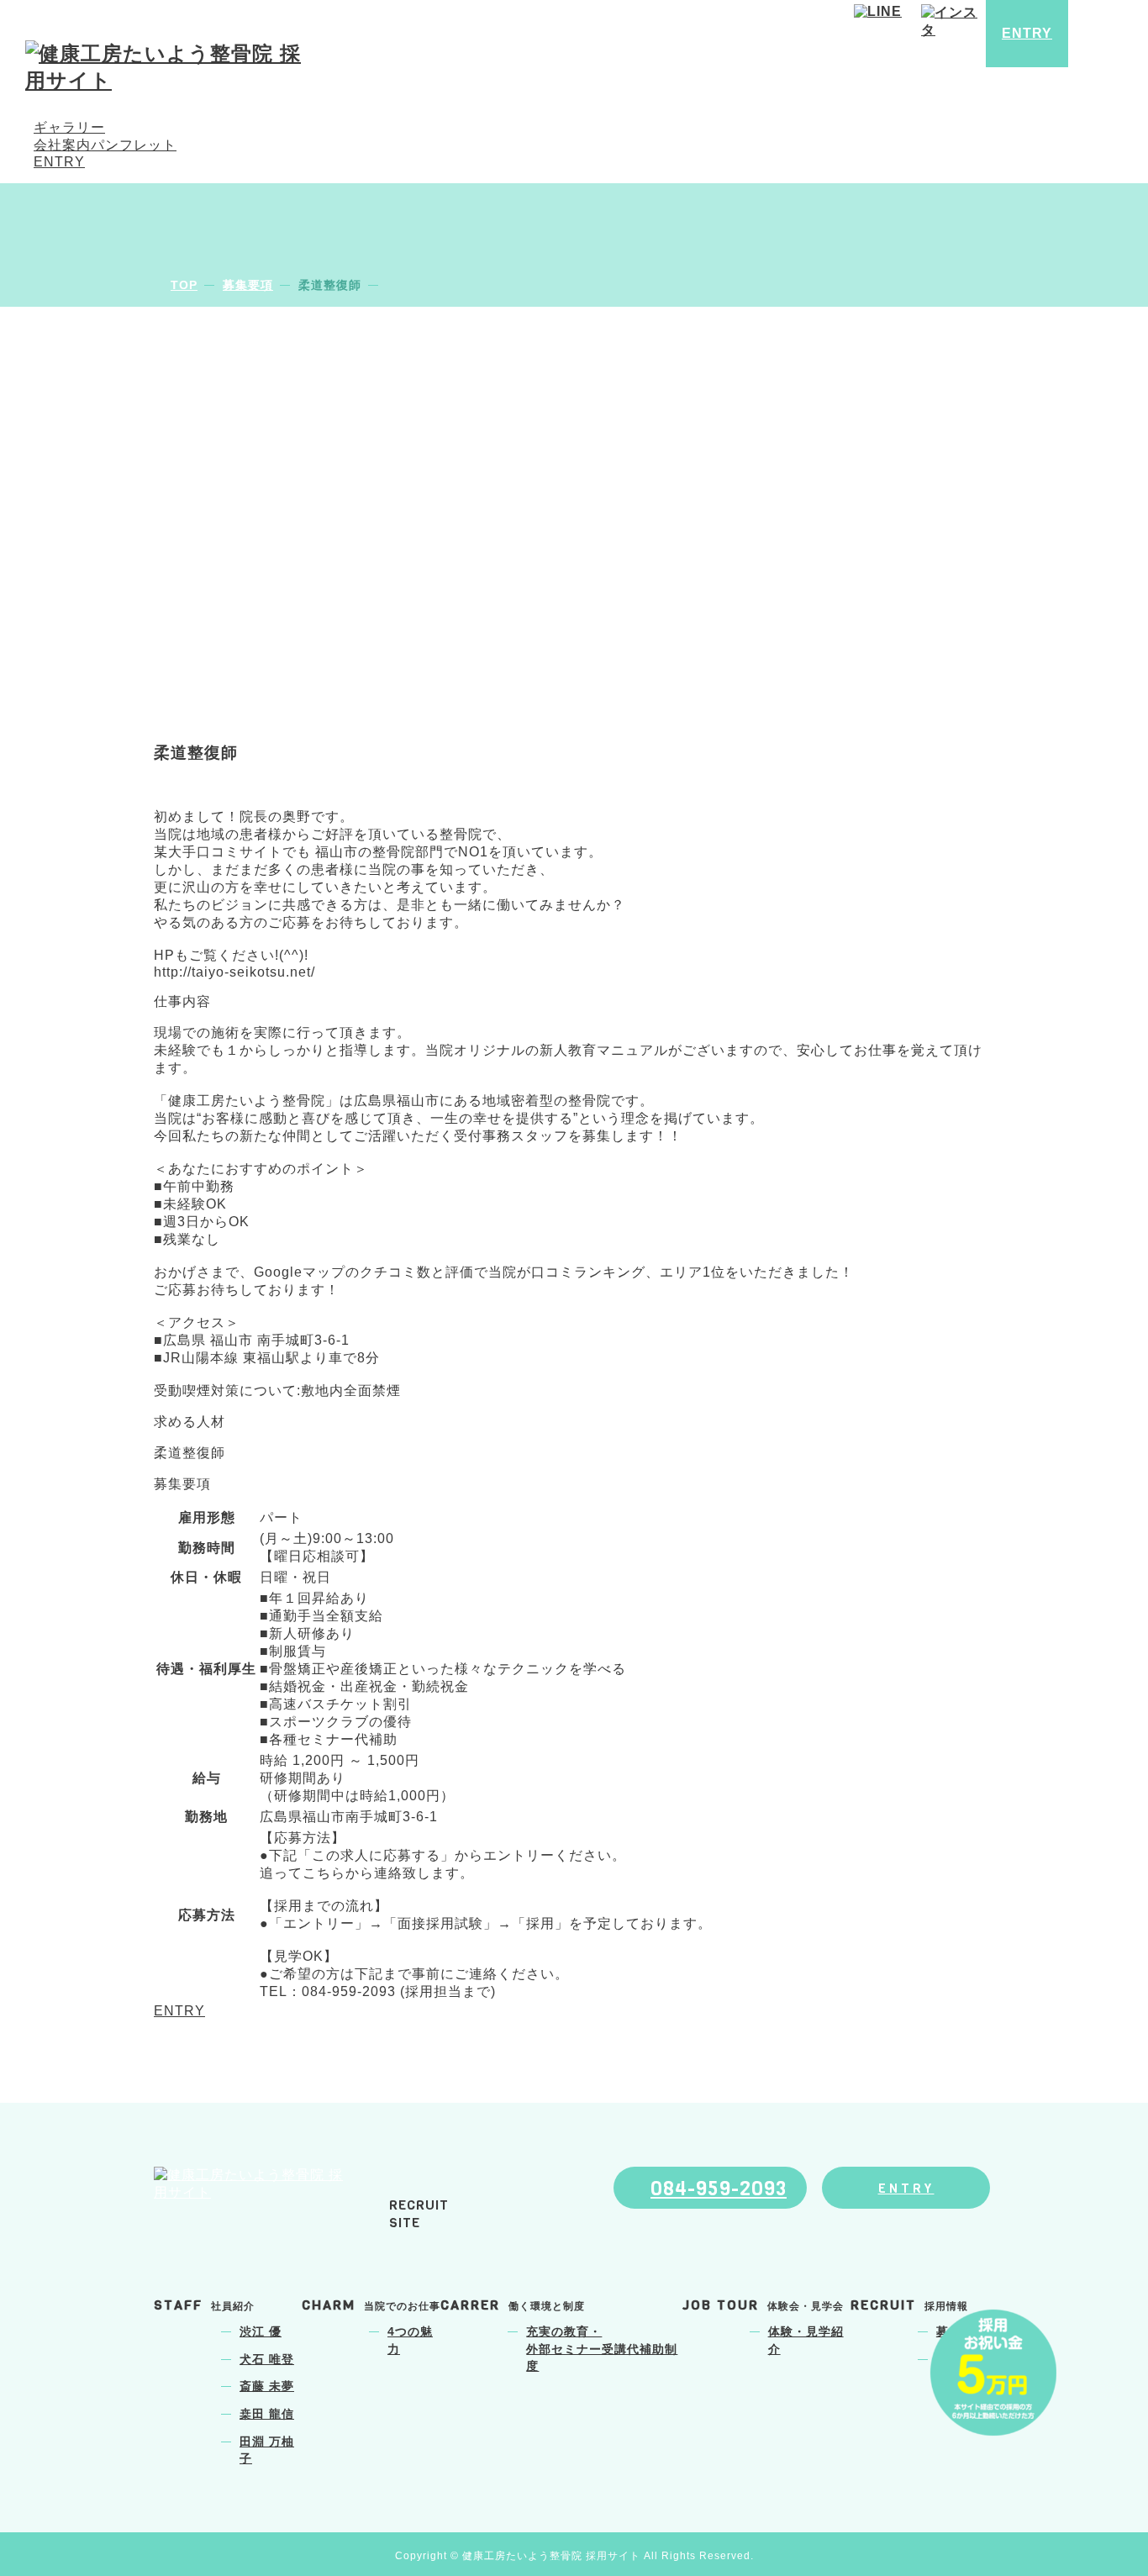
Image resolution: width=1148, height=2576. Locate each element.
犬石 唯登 (267, 2360)
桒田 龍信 (267, 2414)
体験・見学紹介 (806, 2341)
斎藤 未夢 (267, 2386)
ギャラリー (69, 127)
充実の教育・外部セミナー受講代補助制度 (602, 2349)
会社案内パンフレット (105, 145)
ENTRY (59, 162)
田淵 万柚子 (267, 2451)
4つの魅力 (410, 2341)
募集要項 (248, 285)
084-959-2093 (719, 2189)
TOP (184, 285)
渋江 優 (261, 2332)
